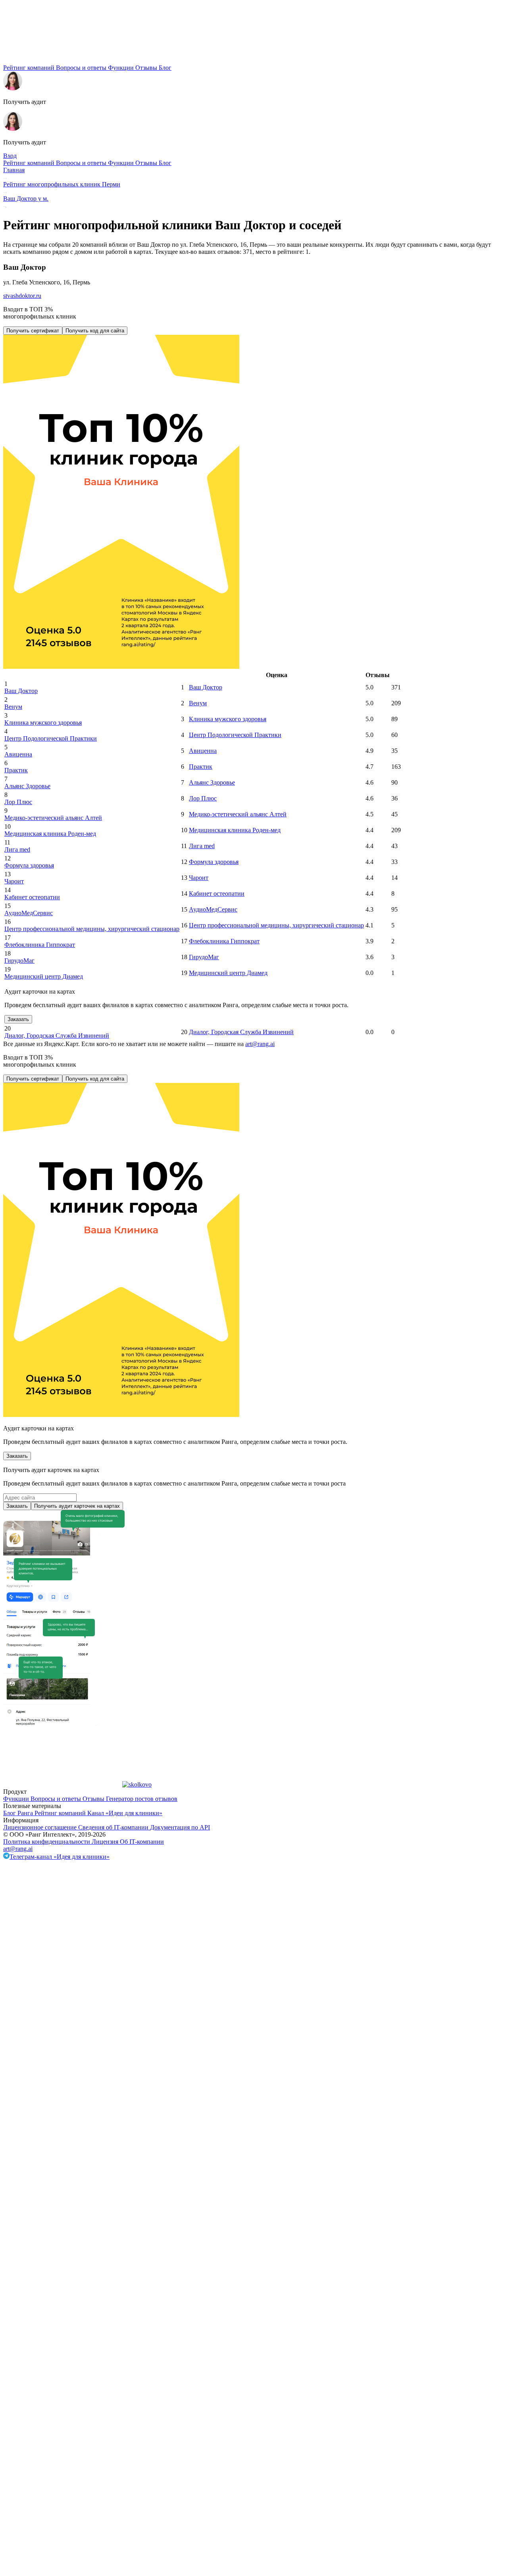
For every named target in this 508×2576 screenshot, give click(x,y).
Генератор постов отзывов (142, 1799)
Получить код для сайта (95, 331)
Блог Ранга (19, 1813)
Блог (165, 68)
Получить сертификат (33, 331)
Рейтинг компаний (30, 68)
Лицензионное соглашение (41, 1827)
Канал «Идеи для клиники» (125, 1813)
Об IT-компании (142, 1842)
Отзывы (147, 68)
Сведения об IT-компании (114, 1827)
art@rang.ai (18, 1849)
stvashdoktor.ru (22, 296)
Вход (10, 156)
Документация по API (180, 1827)
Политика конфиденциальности (47, 1842)
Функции (122, 68)
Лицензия (106, 1842)
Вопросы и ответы (82, 68)
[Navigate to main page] (63, 60)
